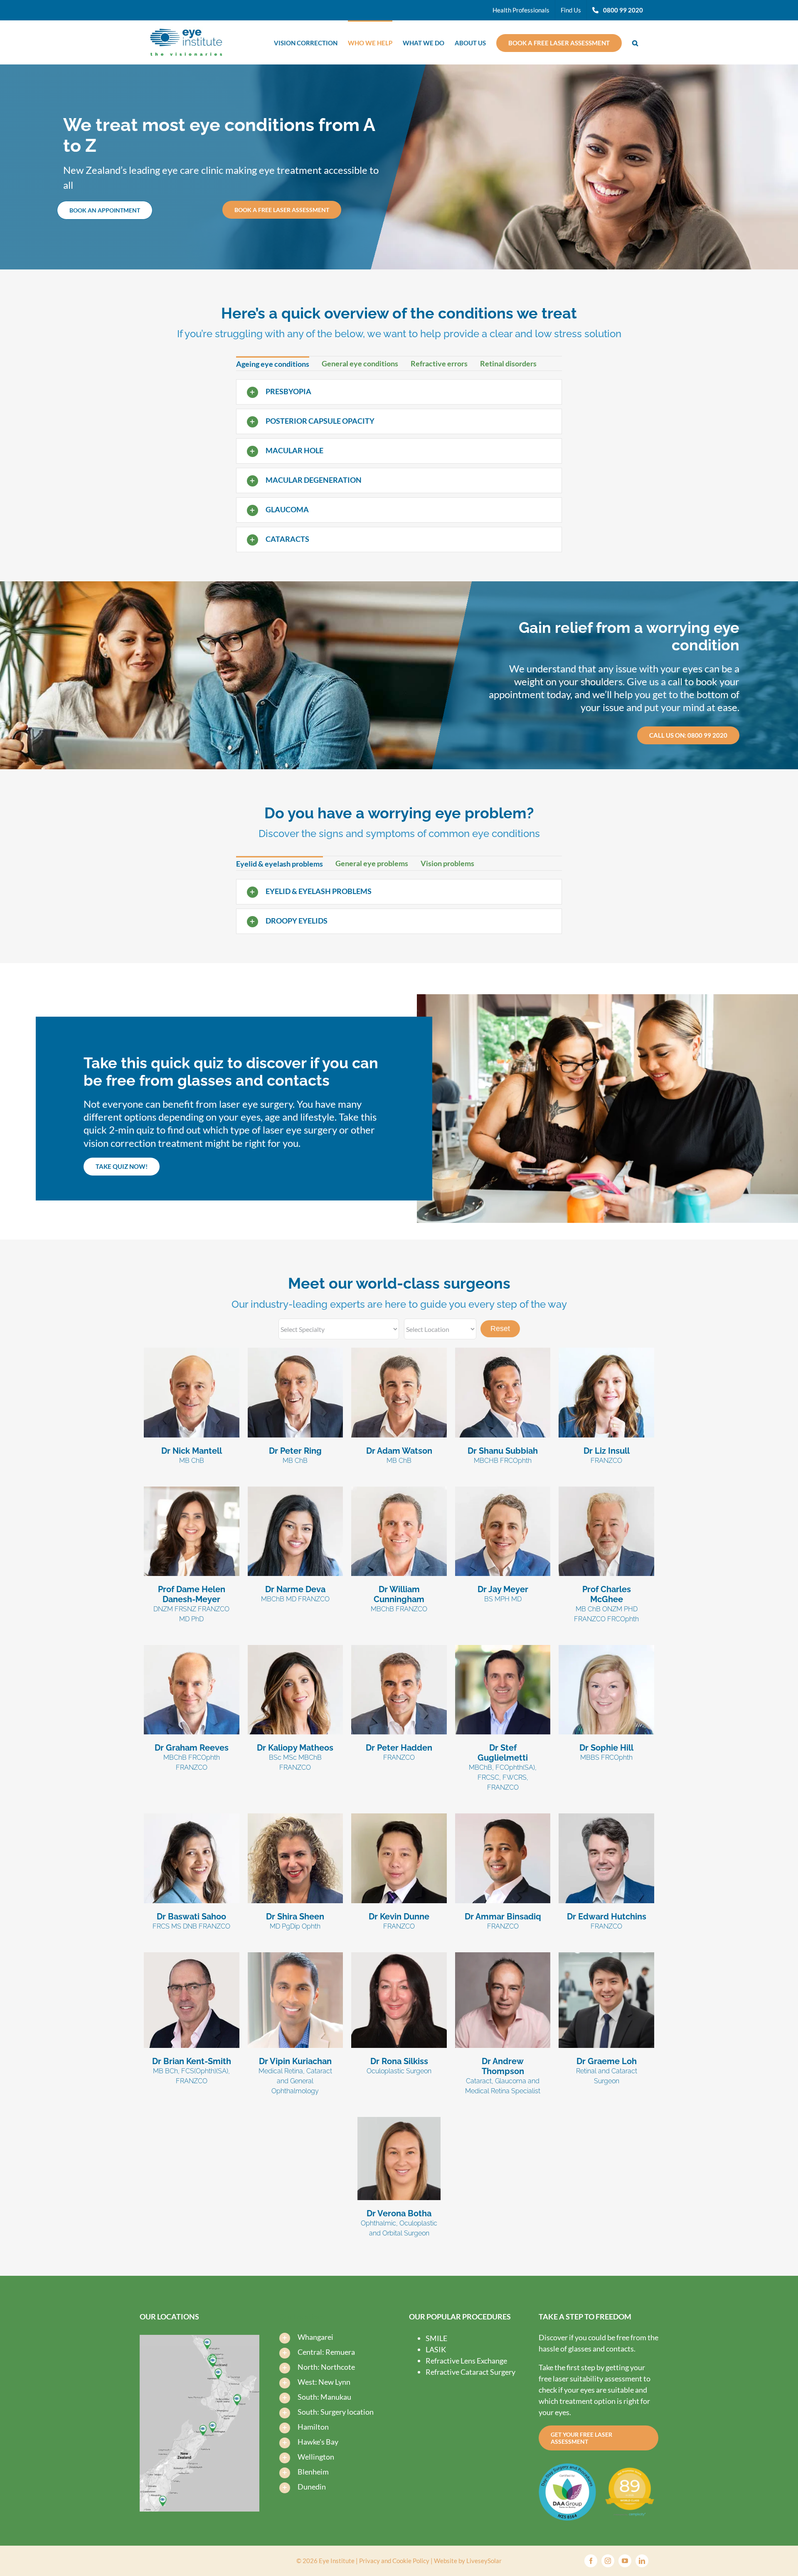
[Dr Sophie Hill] (606, 1649)
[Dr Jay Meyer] (503, 1490)
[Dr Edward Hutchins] (606, 1817)
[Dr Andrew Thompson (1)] (503, 1956)
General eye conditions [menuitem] (360, 363)
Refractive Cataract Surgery (470, 2372)
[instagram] (608, 2561)
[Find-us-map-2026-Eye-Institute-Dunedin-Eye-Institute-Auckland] (199, 2339)
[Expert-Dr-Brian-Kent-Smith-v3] (192, 1956)
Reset (500, 1329)
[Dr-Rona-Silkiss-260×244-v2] (399, 1956)
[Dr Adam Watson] (399, 1351)
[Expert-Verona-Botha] (399, 2121)
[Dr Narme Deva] (296, 1490)
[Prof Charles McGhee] (606, 1490)
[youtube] (625, 2561)
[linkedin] (642, 2561)
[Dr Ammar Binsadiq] (503, 1817)
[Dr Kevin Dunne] (399, 1817)
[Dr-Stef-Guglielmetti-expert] (503, 1649)
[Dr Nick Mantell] (192, 1351)
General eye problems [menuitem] (372, 863)
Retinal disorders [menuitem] (508, 363)
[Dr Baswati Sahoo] (192, 1817)
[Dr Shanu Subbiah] (503, 1351)
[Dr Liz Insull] (606, 1351)
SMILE (436, 2338)
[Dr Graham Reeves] (192, 1649)
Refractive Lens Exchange (466, 2361)
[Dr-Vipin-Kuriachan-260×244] (296, 1956)
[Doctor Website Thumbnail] (192, 1490)
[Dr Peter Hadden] (399, 1649)
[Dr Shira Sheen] (296, 1817)
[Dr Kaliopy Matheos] (296, 1649)
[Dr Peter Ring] (296, 1351)
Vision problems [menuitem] (447, 863)
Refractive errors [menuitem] (439, 363)
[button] (635, 42)
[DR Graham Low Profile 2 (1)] (606, 1956)
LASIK (436, 2349)
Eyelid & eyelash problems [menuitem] (280, 864)
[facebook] (591, 2561)
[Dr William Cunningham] (399, 1490)
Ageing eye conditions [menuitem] (273, 364)
